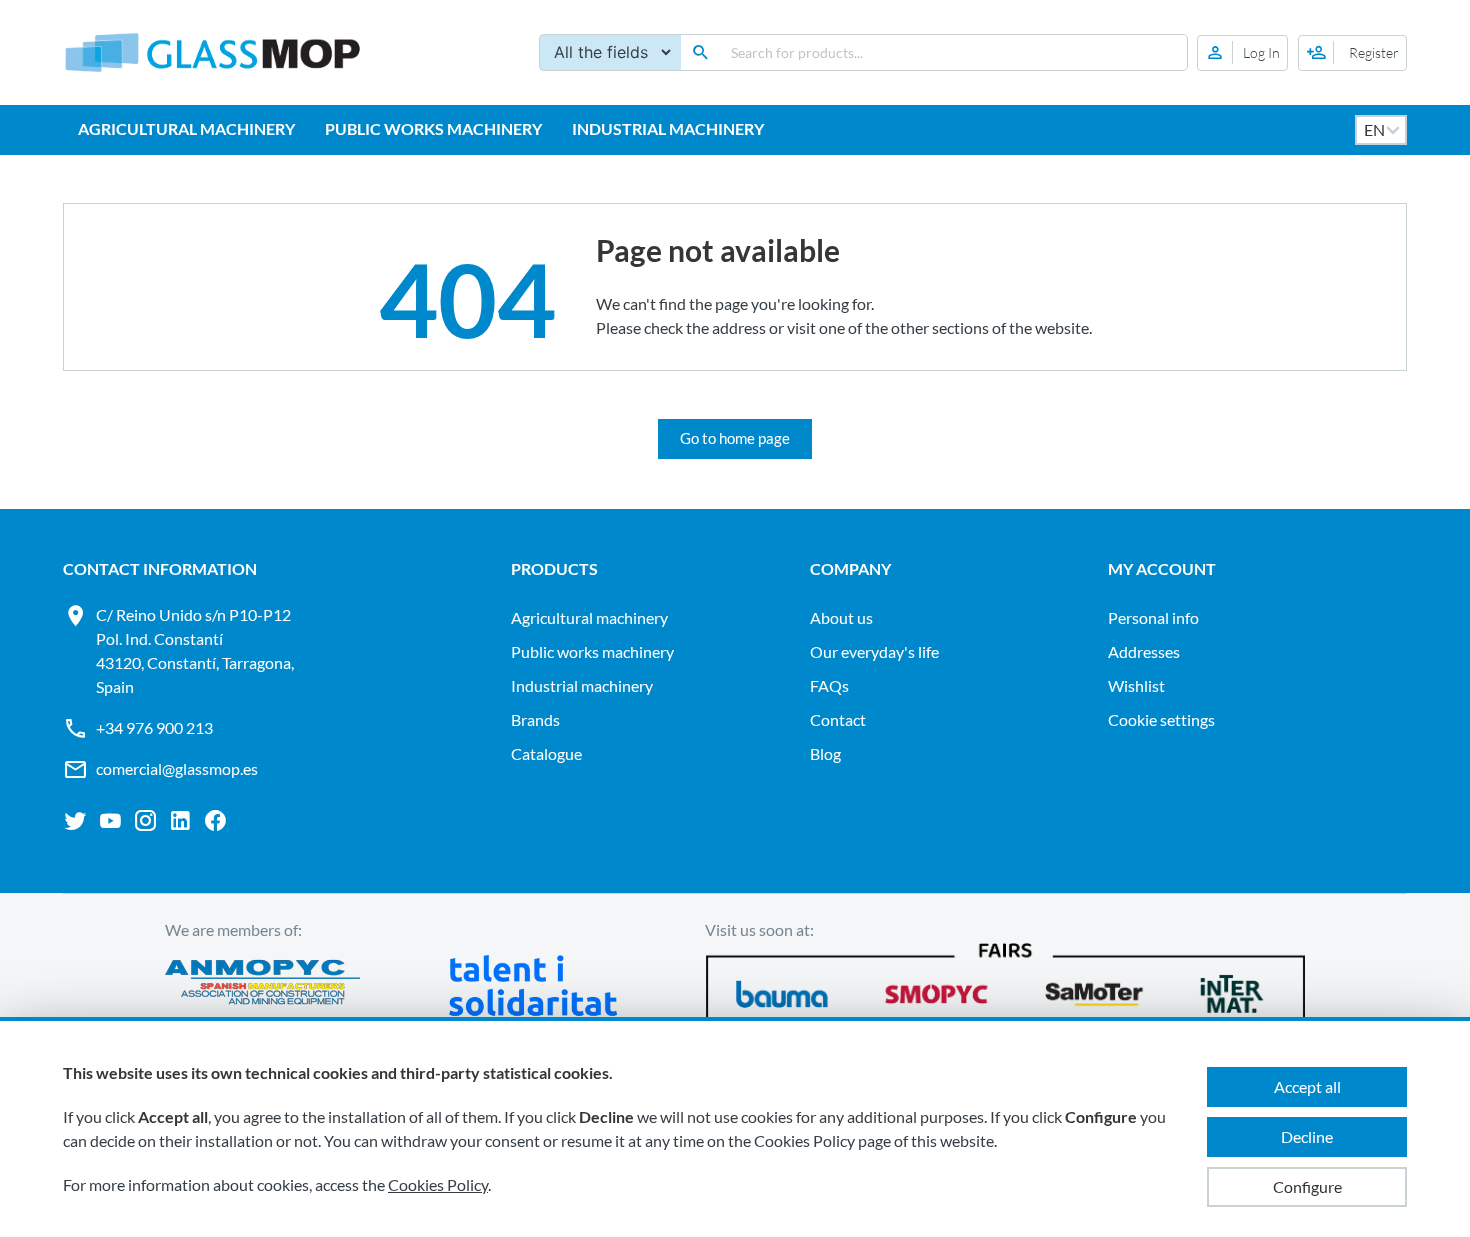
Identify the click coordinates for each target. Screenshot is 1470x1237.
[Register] (1352, 53)
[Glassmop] (213, 52)
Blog (825, 753)
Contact (838, 719)
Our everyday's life (874, 651)
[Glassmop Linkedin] (180, 821)
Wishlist (1136, 685)
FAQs (829, 685)
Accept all (1307, 1086)
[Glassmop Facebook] (215, 821)
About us (841, 617)
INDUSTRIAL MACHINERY (668, 128)
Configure (1307, 1186)
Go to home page (735, 438)
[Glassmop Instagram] (145, 821)
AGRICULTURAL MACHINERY (186, 128)
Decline (1307, 1136)
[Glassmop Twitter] (75, 821)
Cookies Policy (438, 1184)
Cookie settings (1161, 719)
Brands (535, 719)
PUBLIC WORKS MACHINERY (433, 128)
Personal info (1153, 617)
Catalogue (546, 753)
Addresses (1144, 651)
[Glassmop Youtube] (110, 821)
